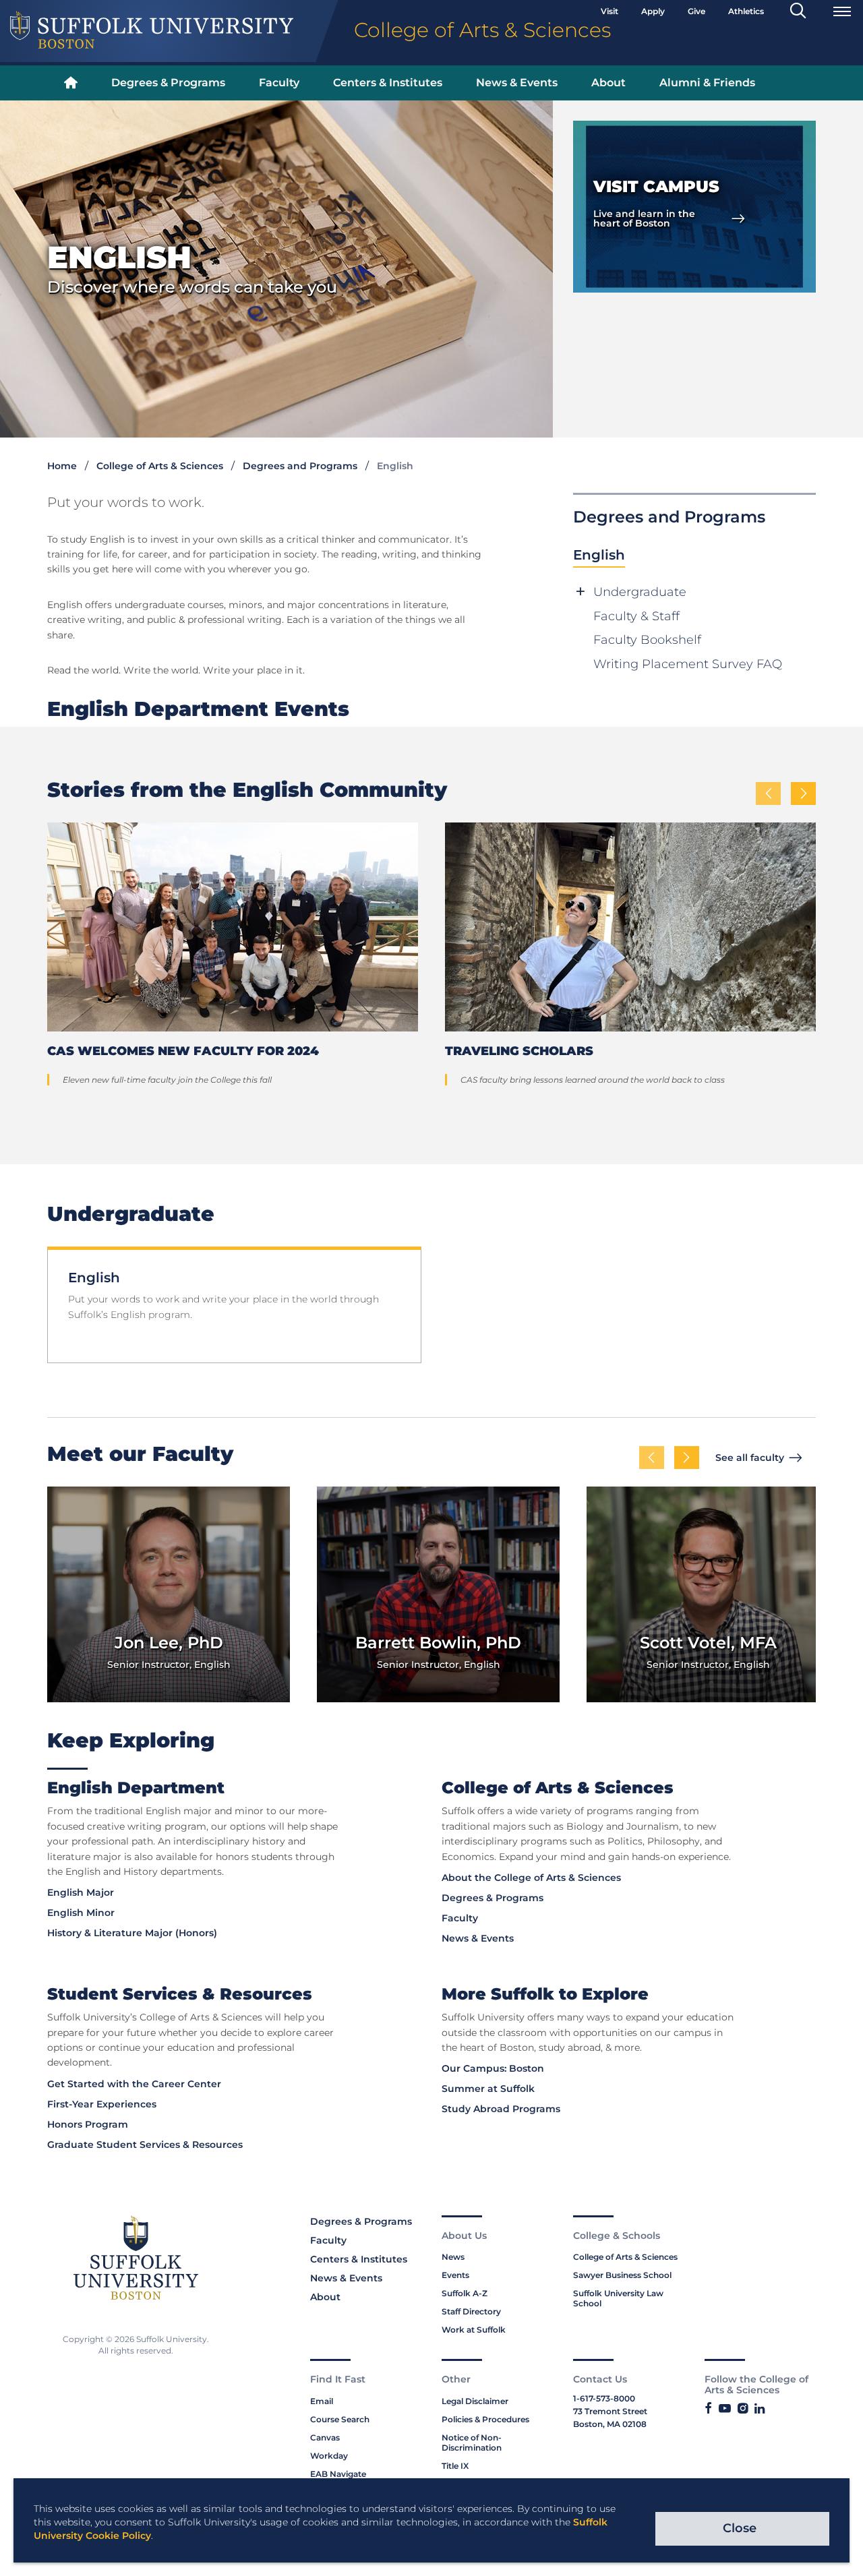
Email (322, 2401)
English (599, 555)
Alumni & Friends (707, 83)
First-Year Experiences (102, 2104)
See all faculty (750, 1458)
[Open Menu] (842, 11)
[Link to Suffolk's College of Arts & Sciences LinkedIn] (760, 2409)
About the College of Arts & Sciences (531, 1878)
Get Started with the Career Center (134, 2084)
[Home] (71, 83)
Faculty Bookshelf (647, 640)
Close (740, 2528)
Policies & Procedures (485, 2419)
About (608, 83)
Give (696, 11)
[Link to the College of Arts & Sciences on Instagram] (743, 2409)
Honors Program (88, 2124)
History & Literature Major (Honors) (132, 1933)
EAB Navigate (338, 2474)
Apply (653, 11)
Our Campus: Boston (493, 2068)
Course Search (340, 2419)
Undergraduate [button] (640, 592)
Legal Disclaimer (475, 2401)
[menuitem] (71, 83)
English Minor (81, 1913)
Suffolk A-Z (465, 2293)
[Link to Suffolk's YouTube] (725, 2409)
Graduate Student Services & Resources (145, 2145)
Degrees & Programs (168, 83)
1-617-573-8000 (604, 2398)
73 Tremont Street (610, 2411)
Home (62, 466)
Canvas (325, 2437)
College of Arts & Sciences (160, 466)
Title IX (455, 2466)
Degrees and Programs (300, 466)
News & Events (517, 83)
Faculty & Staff (636, 616)
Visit (609, 11)
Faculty (279, 83)
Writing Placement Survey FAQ (688, 664)
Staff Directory (471, 2311)
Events (455, 2275)
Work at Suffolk (474, 2330)
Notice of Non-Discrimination (472, 2443)
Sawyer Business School (622, 2275)
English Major (81, 1892)
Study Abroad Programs (501, 2109)
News (453, 2257)
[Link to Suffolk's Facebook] (708, 2409)
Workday (329, 2456)
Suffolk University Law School (618, 2298)
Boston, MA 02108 (610, 2424)
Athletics (746, 11)
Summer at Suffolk (488, 2089)
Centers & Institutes (388, 83)
